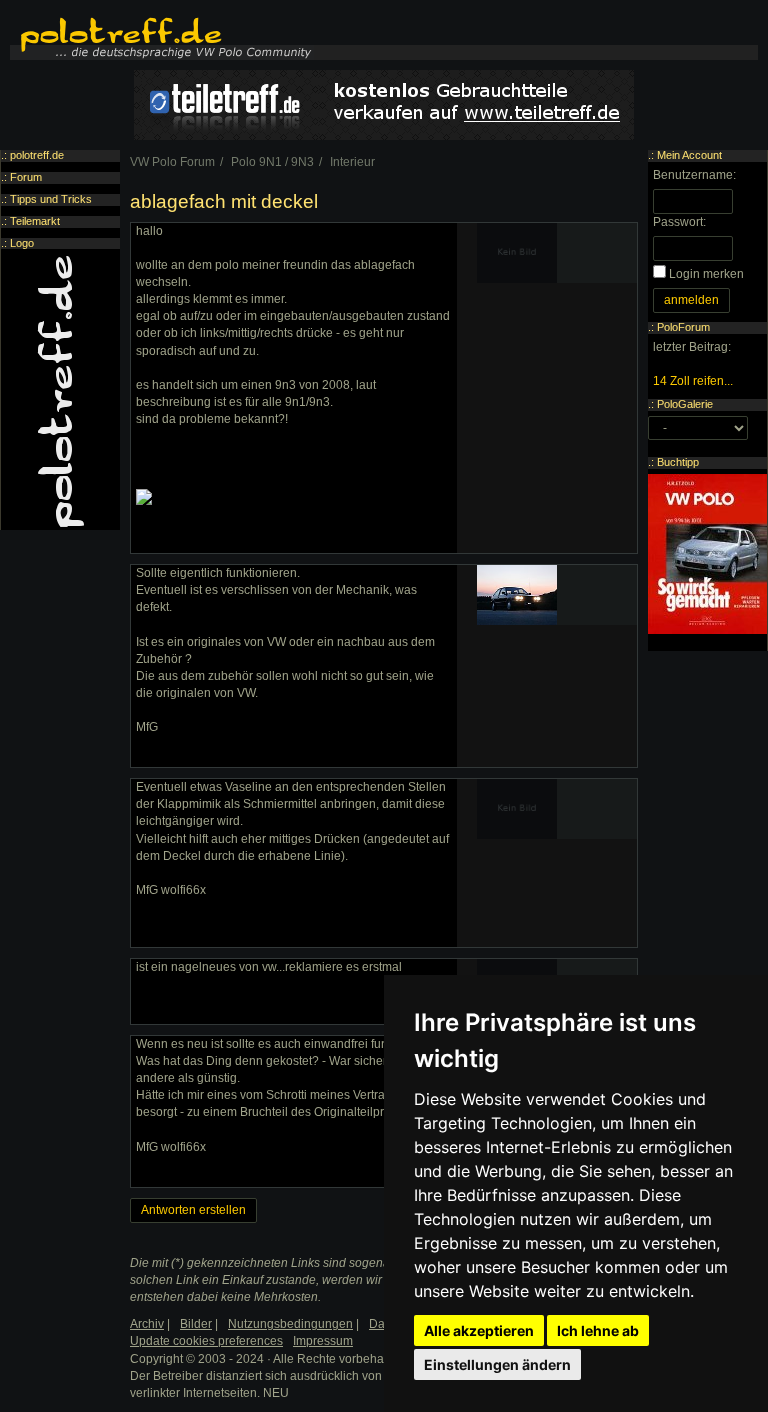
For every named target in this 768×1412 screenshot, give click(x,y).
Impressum (323, 1341)
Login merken (706, 274)
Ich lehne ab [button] (598, 1330)
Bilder (196, 1324)
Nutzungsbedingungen (290, 1324)
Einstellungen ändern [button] (497, 1364)
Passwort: (679, 222)
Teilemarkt (35, 221)
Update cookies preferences (206, 1341)
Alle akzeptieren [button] (479, 1330)
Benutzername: (694, 175)
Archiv (147, 1324)
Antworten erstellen (193, 1210)
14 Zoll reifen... (693, 381)
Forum (26, 177)
